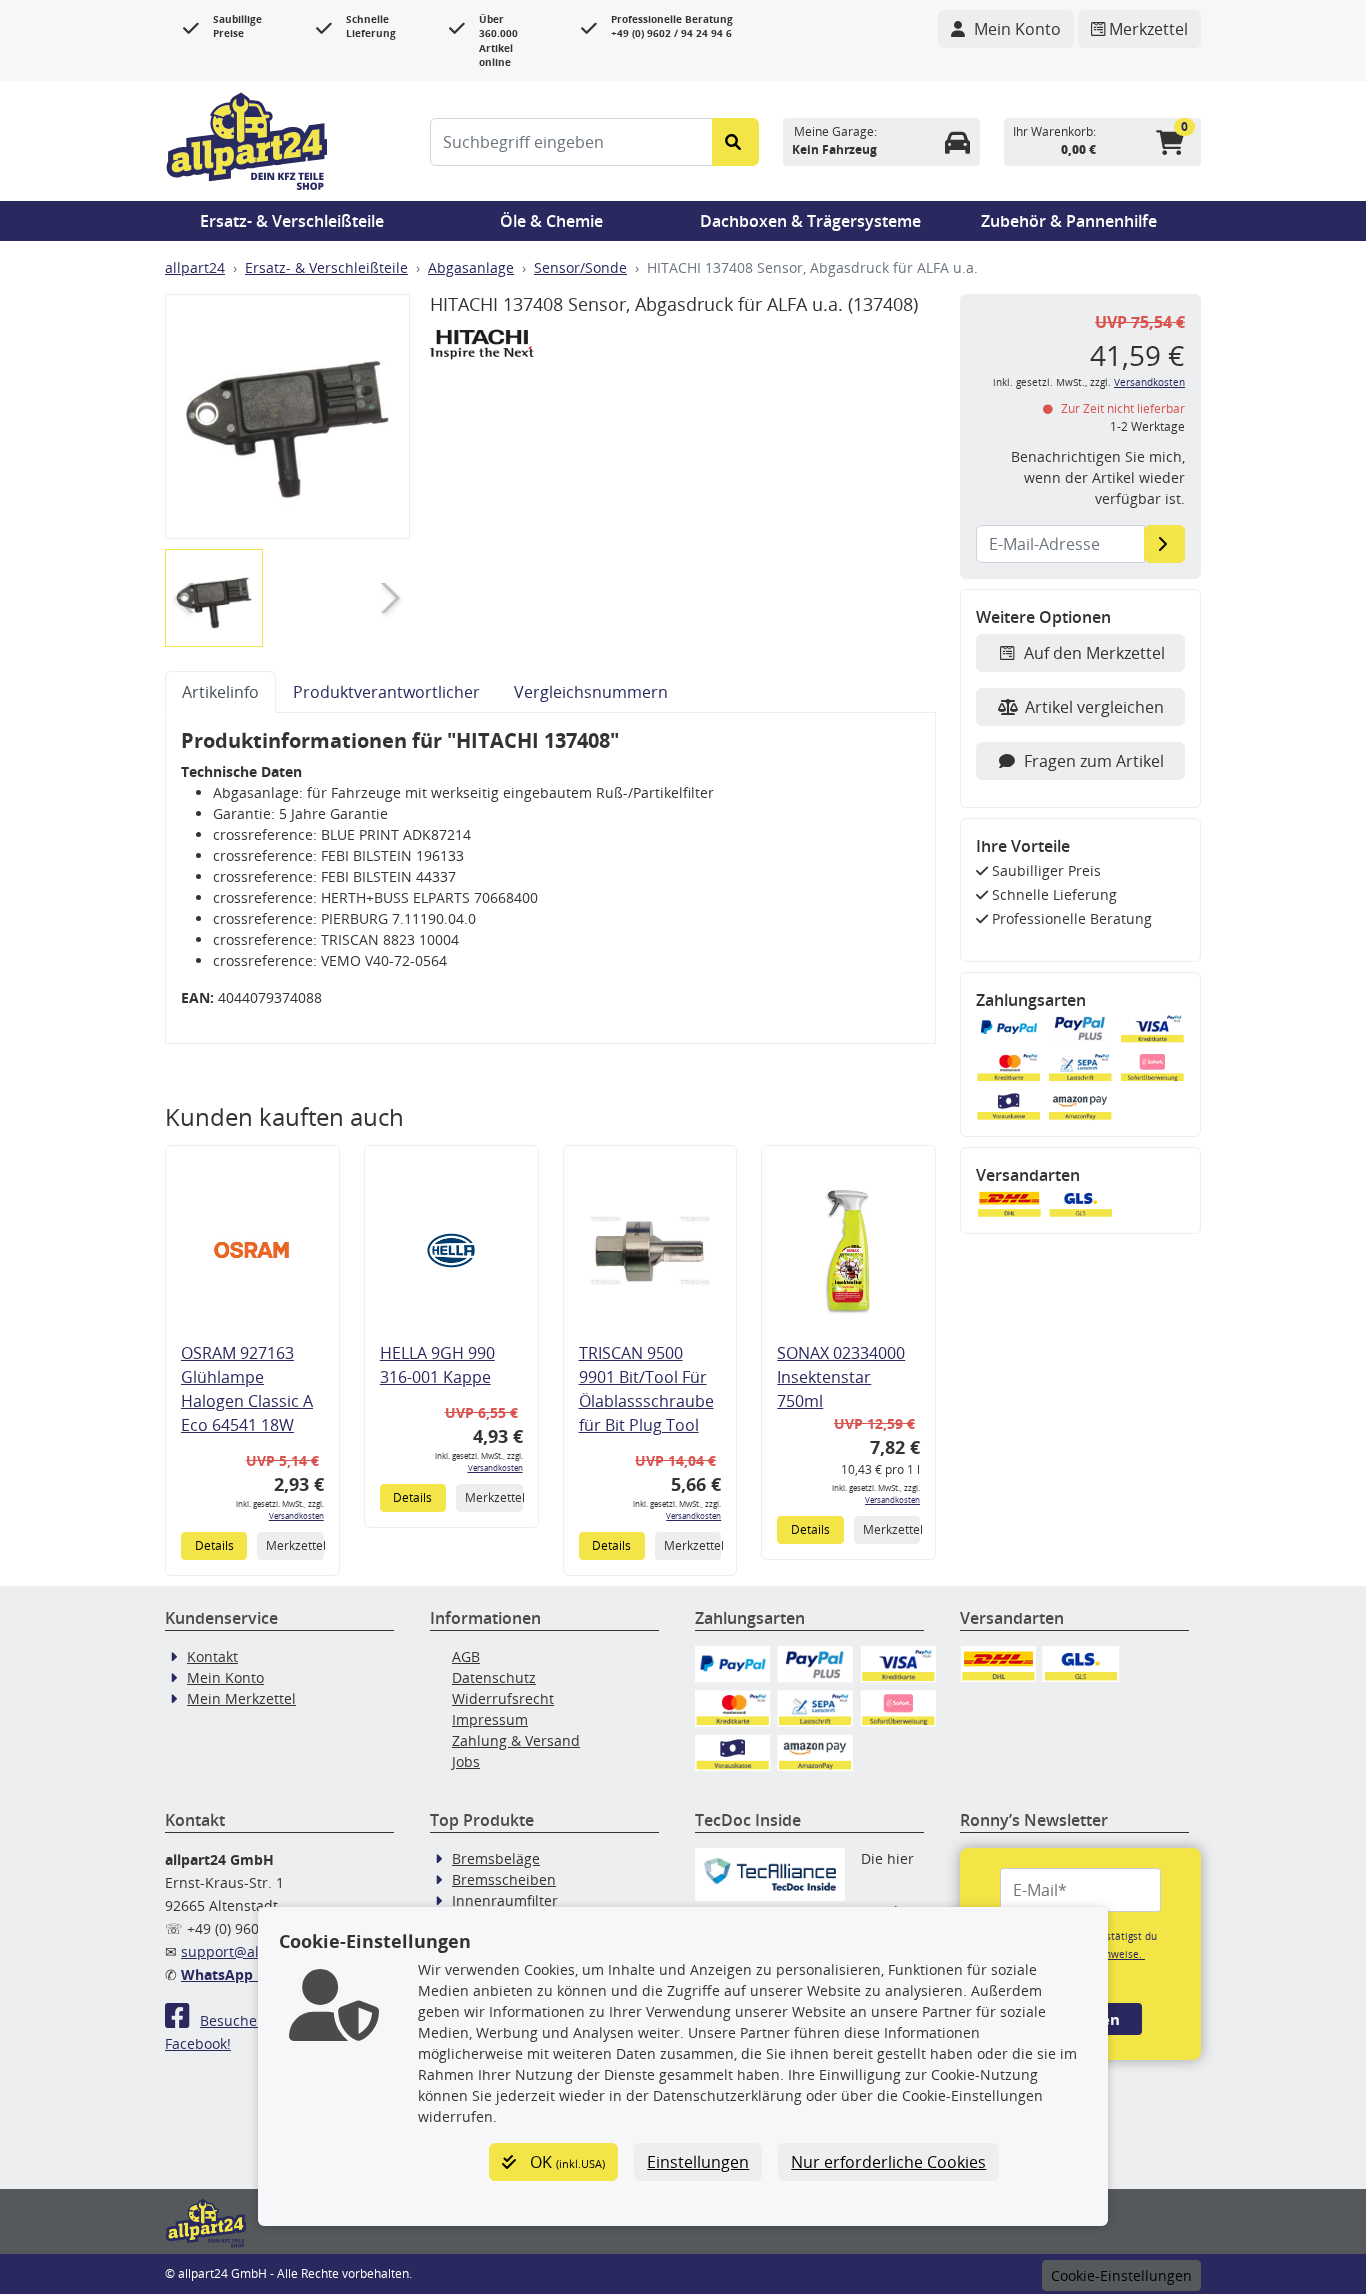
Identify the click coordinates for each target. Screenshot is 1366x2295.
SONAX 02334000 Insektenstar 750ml (841, 1377)
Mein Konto (225, 1677)
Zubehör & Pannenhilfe (1069, 221)
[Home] (247, 139)
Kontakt (212, 1656)
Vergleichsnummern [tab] (591, 692)
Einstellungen (698, 2162)
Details (214, 1545)
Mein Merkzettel (241, 1698)
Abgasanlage (471, 267)
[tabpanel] (550, 878)
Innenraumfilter (505, 1900)
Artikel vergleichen (1094, 707)
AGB (466, 1656)
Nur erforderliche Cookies (888, 2162)
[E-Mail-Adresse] (1164, 544)
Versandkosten (296, 1515)
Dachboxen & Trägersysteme (810, 221)
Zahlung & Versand (516, 1740)
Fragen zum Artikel (1094, 761)
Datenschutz (494, 1677)
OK (565, 2162)
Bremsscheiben (504, 1879)
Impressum (490, 1719)
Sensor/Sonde (580, 267)
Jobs (466, 1761)
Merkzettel (294, 1545)
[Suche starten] (735, 142)
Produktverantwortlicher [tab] (386, 692)
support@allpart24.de (254, 1951)
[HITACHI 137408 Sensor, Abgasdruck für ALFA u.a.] (287, 416)
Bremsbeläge (496, 1858)
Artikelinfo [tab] (220, 692)
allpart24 (195, 267)
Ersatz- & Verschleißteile (292, 221)
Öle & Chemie (551, 221)
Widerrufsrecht (503, 1698)
